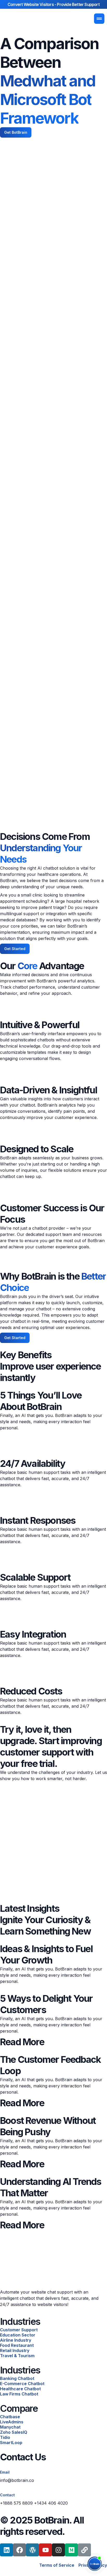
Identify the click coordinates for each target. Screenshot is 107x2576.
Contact (7, 2495)
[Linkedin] (6, 2550)
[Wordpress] (32, 2550)
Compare (19, 2408)
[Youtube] (45, 2550)
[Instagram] (58, 2550)
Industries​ (20, 2321)
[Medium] (71, 2550)
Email (5, 2472)
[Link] (84, 2550)
